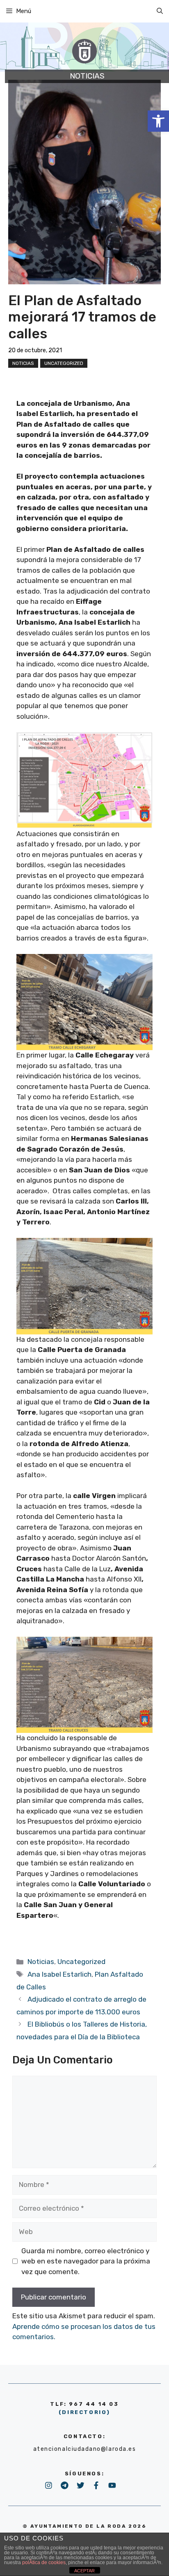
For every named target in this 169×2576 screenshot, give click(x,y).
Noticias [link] (23, 363)
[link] (158, 121)
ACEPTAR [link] (84, 2571)
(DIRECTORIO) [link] (84, 2412)
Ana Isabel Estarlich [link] (59, 1974)
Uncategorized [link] (64, 363)
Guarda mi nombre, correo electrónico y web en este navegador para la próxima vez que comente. (86, 2261)
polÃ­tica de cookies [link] (44, 2563)
